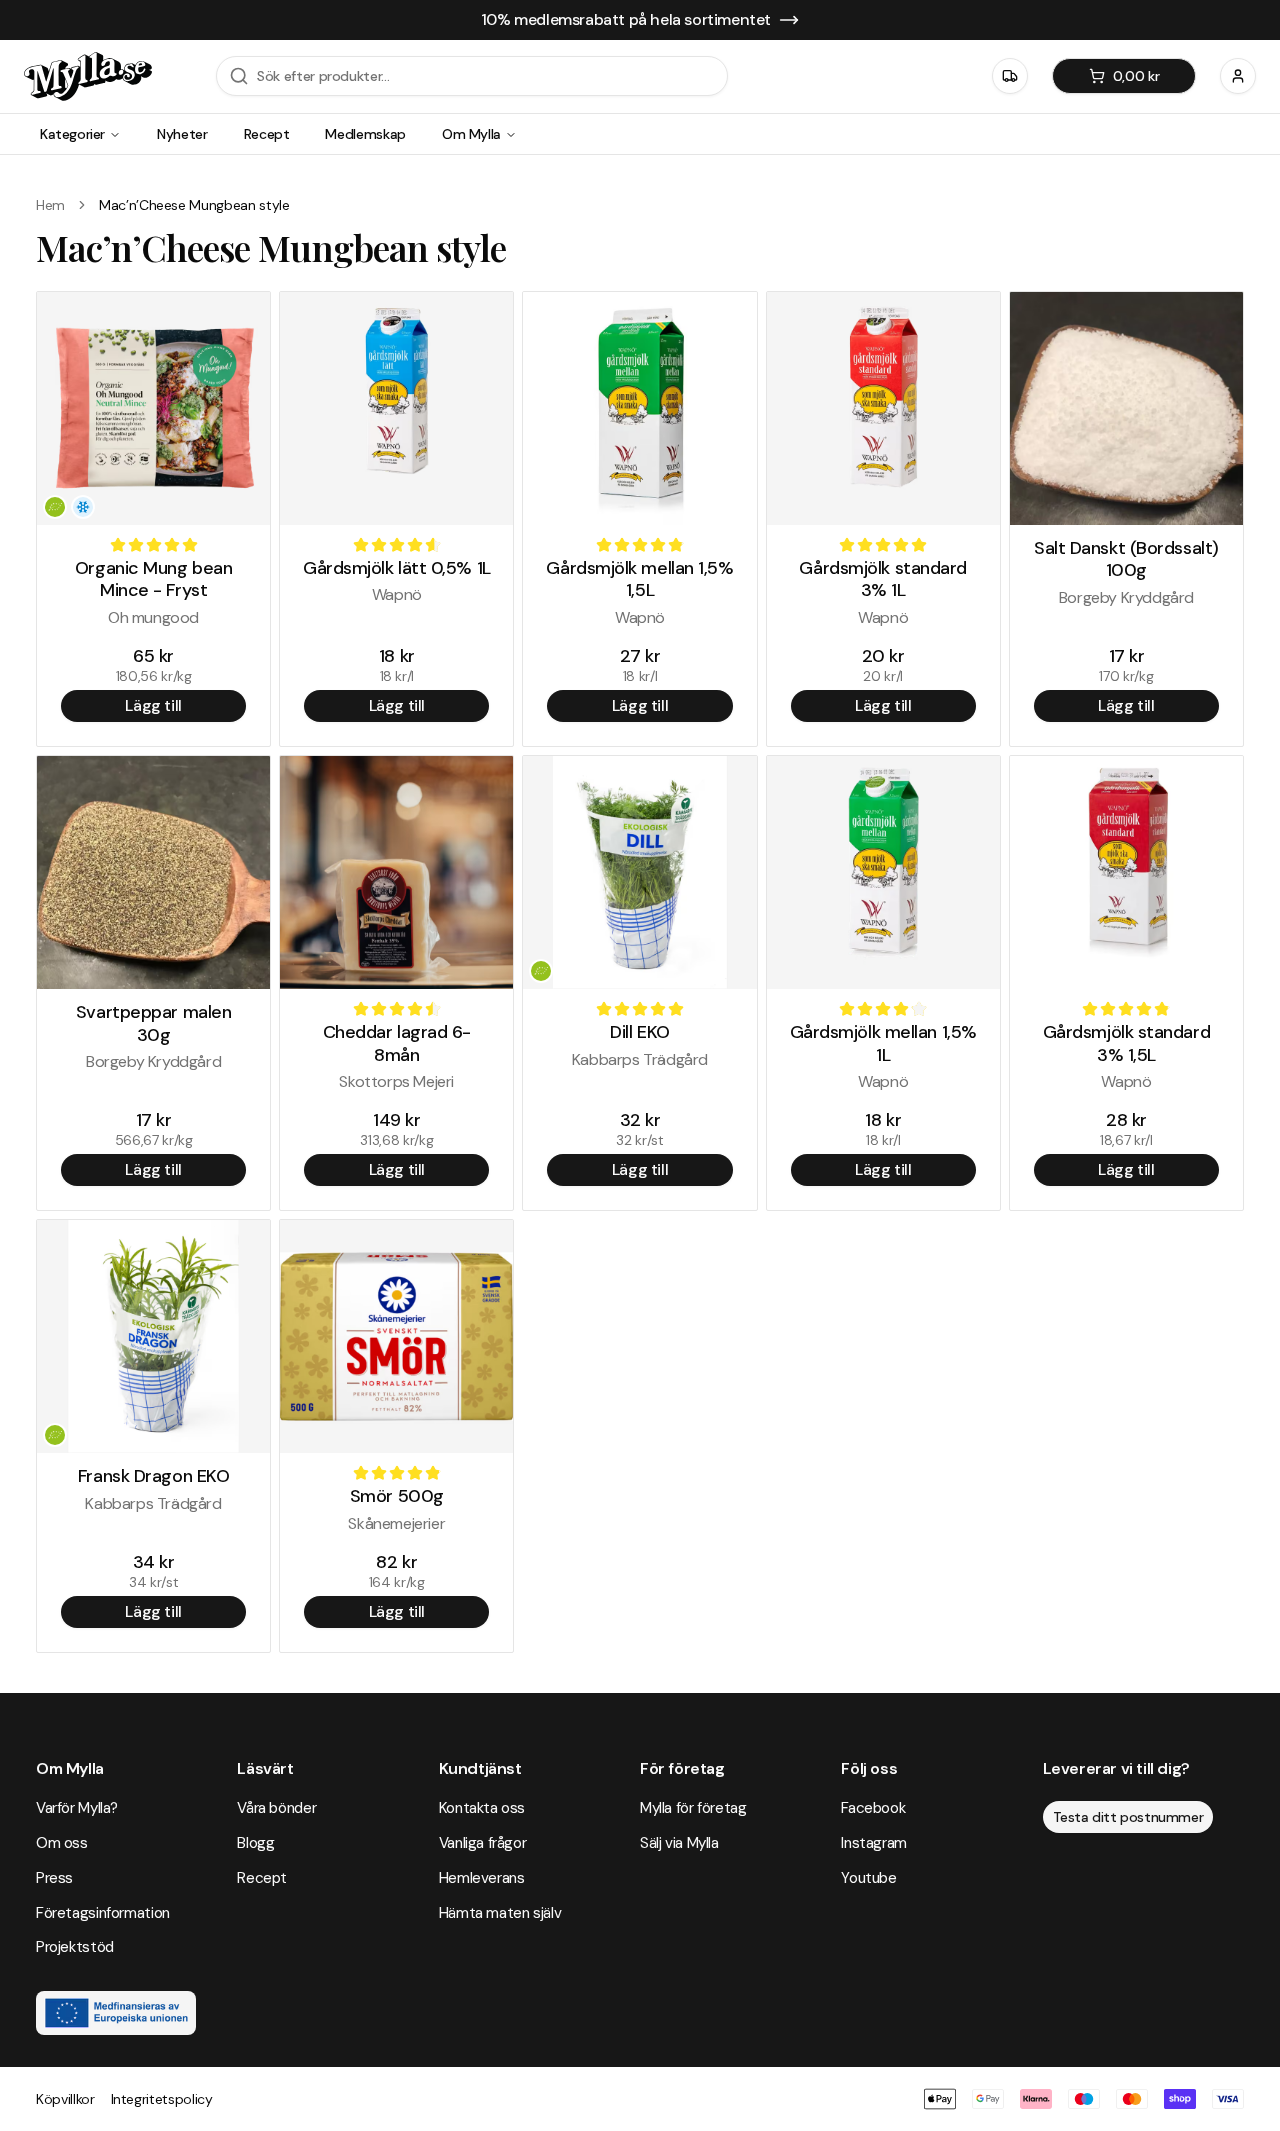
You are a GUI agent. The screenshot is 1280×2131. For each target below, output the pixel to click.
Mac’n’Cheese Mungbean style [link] (194, 205)
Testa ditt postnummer (1128, 1817)
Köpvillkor (65, 2099)
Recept (267, 134)
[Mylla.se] (88, 76)
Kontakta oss (482, 1808)
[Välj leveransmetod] (1010, 76)
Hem (50, 205)
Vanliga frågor (483, 1843)
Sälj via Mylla (679, 1843)
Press (54, 1878)
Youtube (868, 1878)
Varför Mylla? (77, 1808)
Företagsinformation (103, 1913)
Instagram (874, 1843)
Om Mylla (471, 134)
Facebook (873, 1808)
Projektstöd (75, 1947)
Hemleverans (482, 1878)
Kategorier (72, 134)
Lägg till (153, 705)
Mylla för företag (693, 1808)
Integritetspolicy (162, 2099)
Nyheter (182, 134)
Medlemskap (365, 134)
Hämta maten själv (500, 1913)
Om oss (62, 1843)
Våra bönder (276, 1808)
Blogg (255, 1843)
